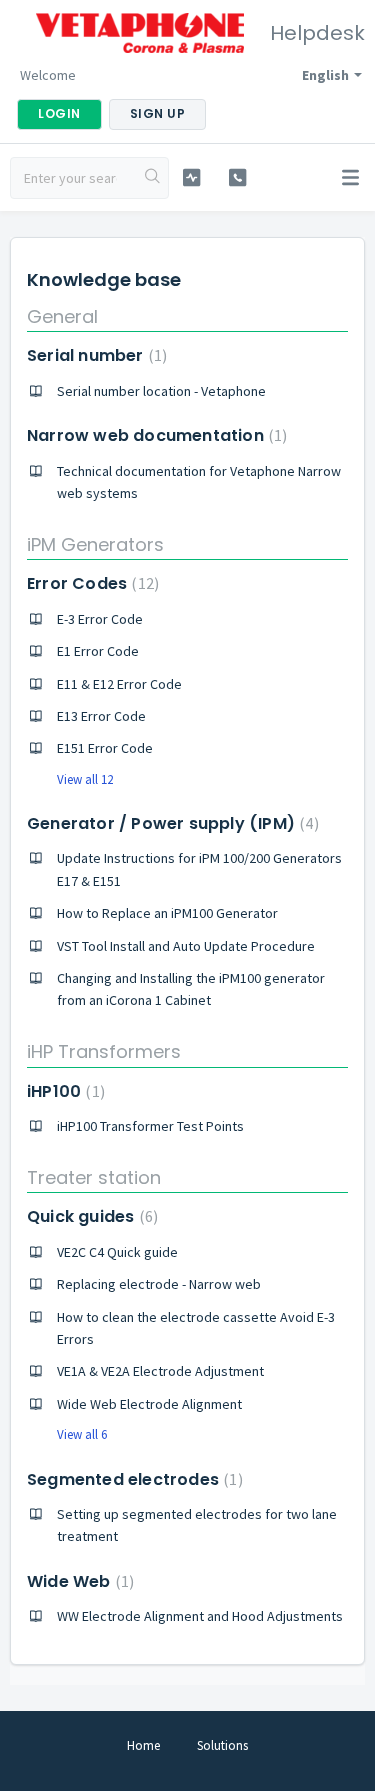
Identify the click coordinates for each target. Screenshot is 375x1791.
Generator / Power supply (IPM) (170, 823)
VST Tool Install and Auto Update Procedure (186, 946)
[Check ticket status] (191, 177)
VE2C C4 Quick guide (117, 1252)
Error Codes (90, 583)
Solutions (222, 1745)
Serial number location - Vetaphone (161, 391)
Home (143, 1745)
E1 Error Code (98, 651)
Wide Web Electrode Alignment (149, 1404)
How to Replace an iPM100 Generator (167, 913)
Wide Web (78, 1581)
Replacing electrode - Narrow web (159, 1284)
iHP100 (63, 1091)
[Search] (153, 178)
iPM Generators (95, 544)
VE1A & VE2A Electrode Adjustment (160, 1371)
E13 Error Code (101, 716)
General (62, 316)
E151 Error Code (105, 748)
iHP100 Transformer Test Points (150, 1126)
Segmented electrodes (132, 1479)
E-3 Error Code (100, 619)
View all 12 (85, 779)
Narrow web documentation (154, 435)
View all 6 (82, 1434)
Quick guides (90, 1216)
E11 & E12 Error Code (119, 684)
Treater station (94, 1177)
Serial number (94, 355)
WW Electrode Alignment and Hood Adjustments (200, 1616)
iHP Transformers (104, 1051)
